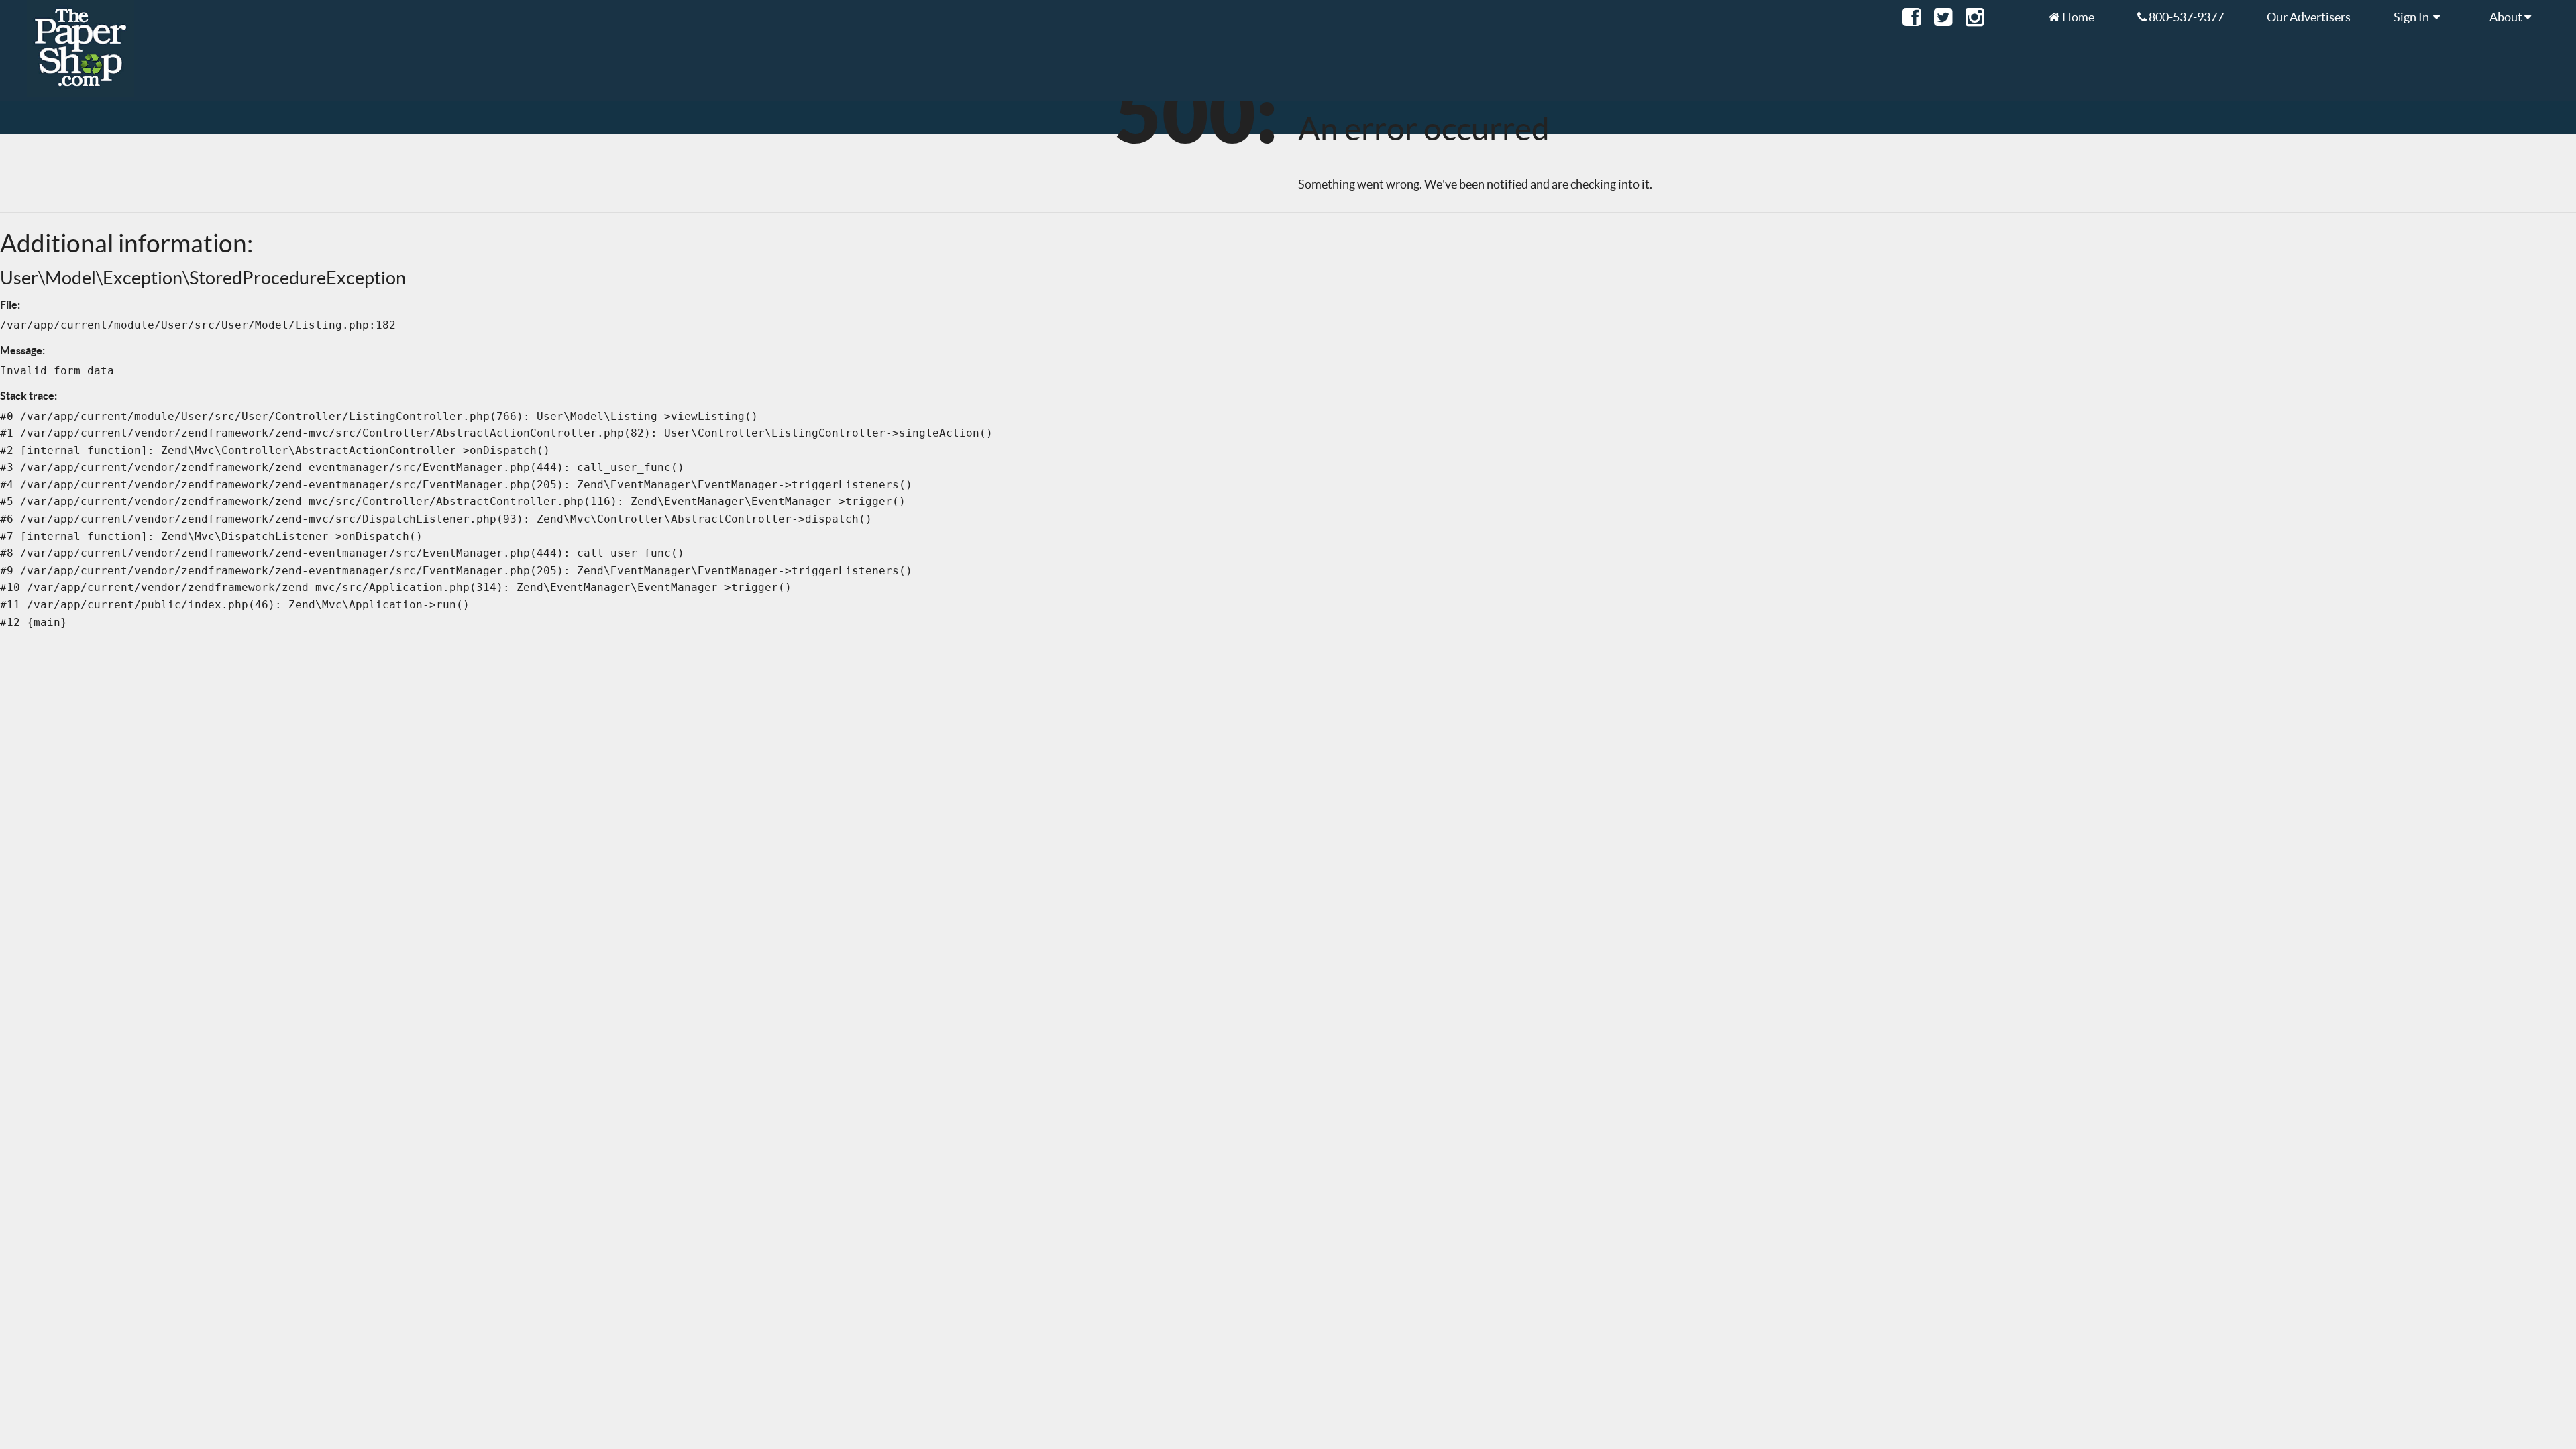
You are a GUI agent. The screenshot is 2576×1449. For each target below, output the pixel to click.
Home (2077, 17)
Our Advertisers (2309, 17)
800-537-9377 (2185, 17)
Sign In (2413, 17)
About (2507, 17)
